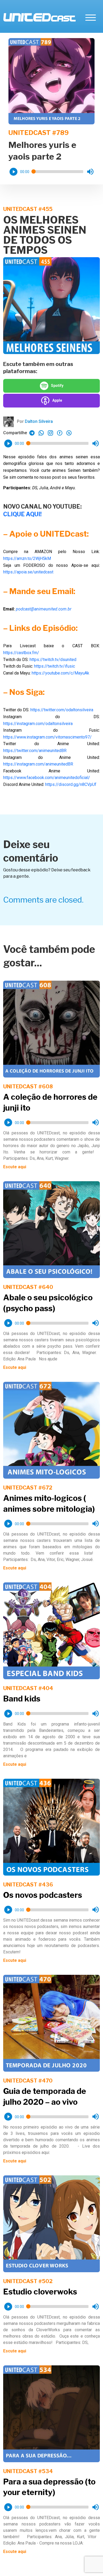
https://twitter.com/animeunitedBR (35, 751)
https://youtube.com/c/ (60, 673)
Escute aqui (15, 1167)
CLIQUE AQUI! (22, 514)
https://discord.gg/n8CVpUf (71, 784)
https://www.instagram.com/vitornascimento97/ (47, 737)
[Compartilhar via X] (69, 433)
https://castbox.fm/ (21, 653)
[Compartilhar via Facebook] (60, 433)
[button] (13, 172)
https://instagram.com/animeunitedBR (38, 764)
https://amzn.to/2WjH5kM (27, 558)
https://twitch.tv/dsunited (53, 660)
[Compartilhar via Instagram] (50, 433)
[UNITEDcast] (39, 17)
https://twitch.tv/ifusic (55, 666)
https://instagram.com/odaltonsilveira (38, 724)
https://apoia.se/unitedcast (28, 572)
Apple (57, 400)
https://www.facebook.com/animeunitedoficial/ (47, 778)
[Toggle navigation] (91, 17)
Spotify (57, 386)
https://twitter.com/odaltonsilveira (62, 710)
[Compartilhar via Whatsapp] (32, 433)
